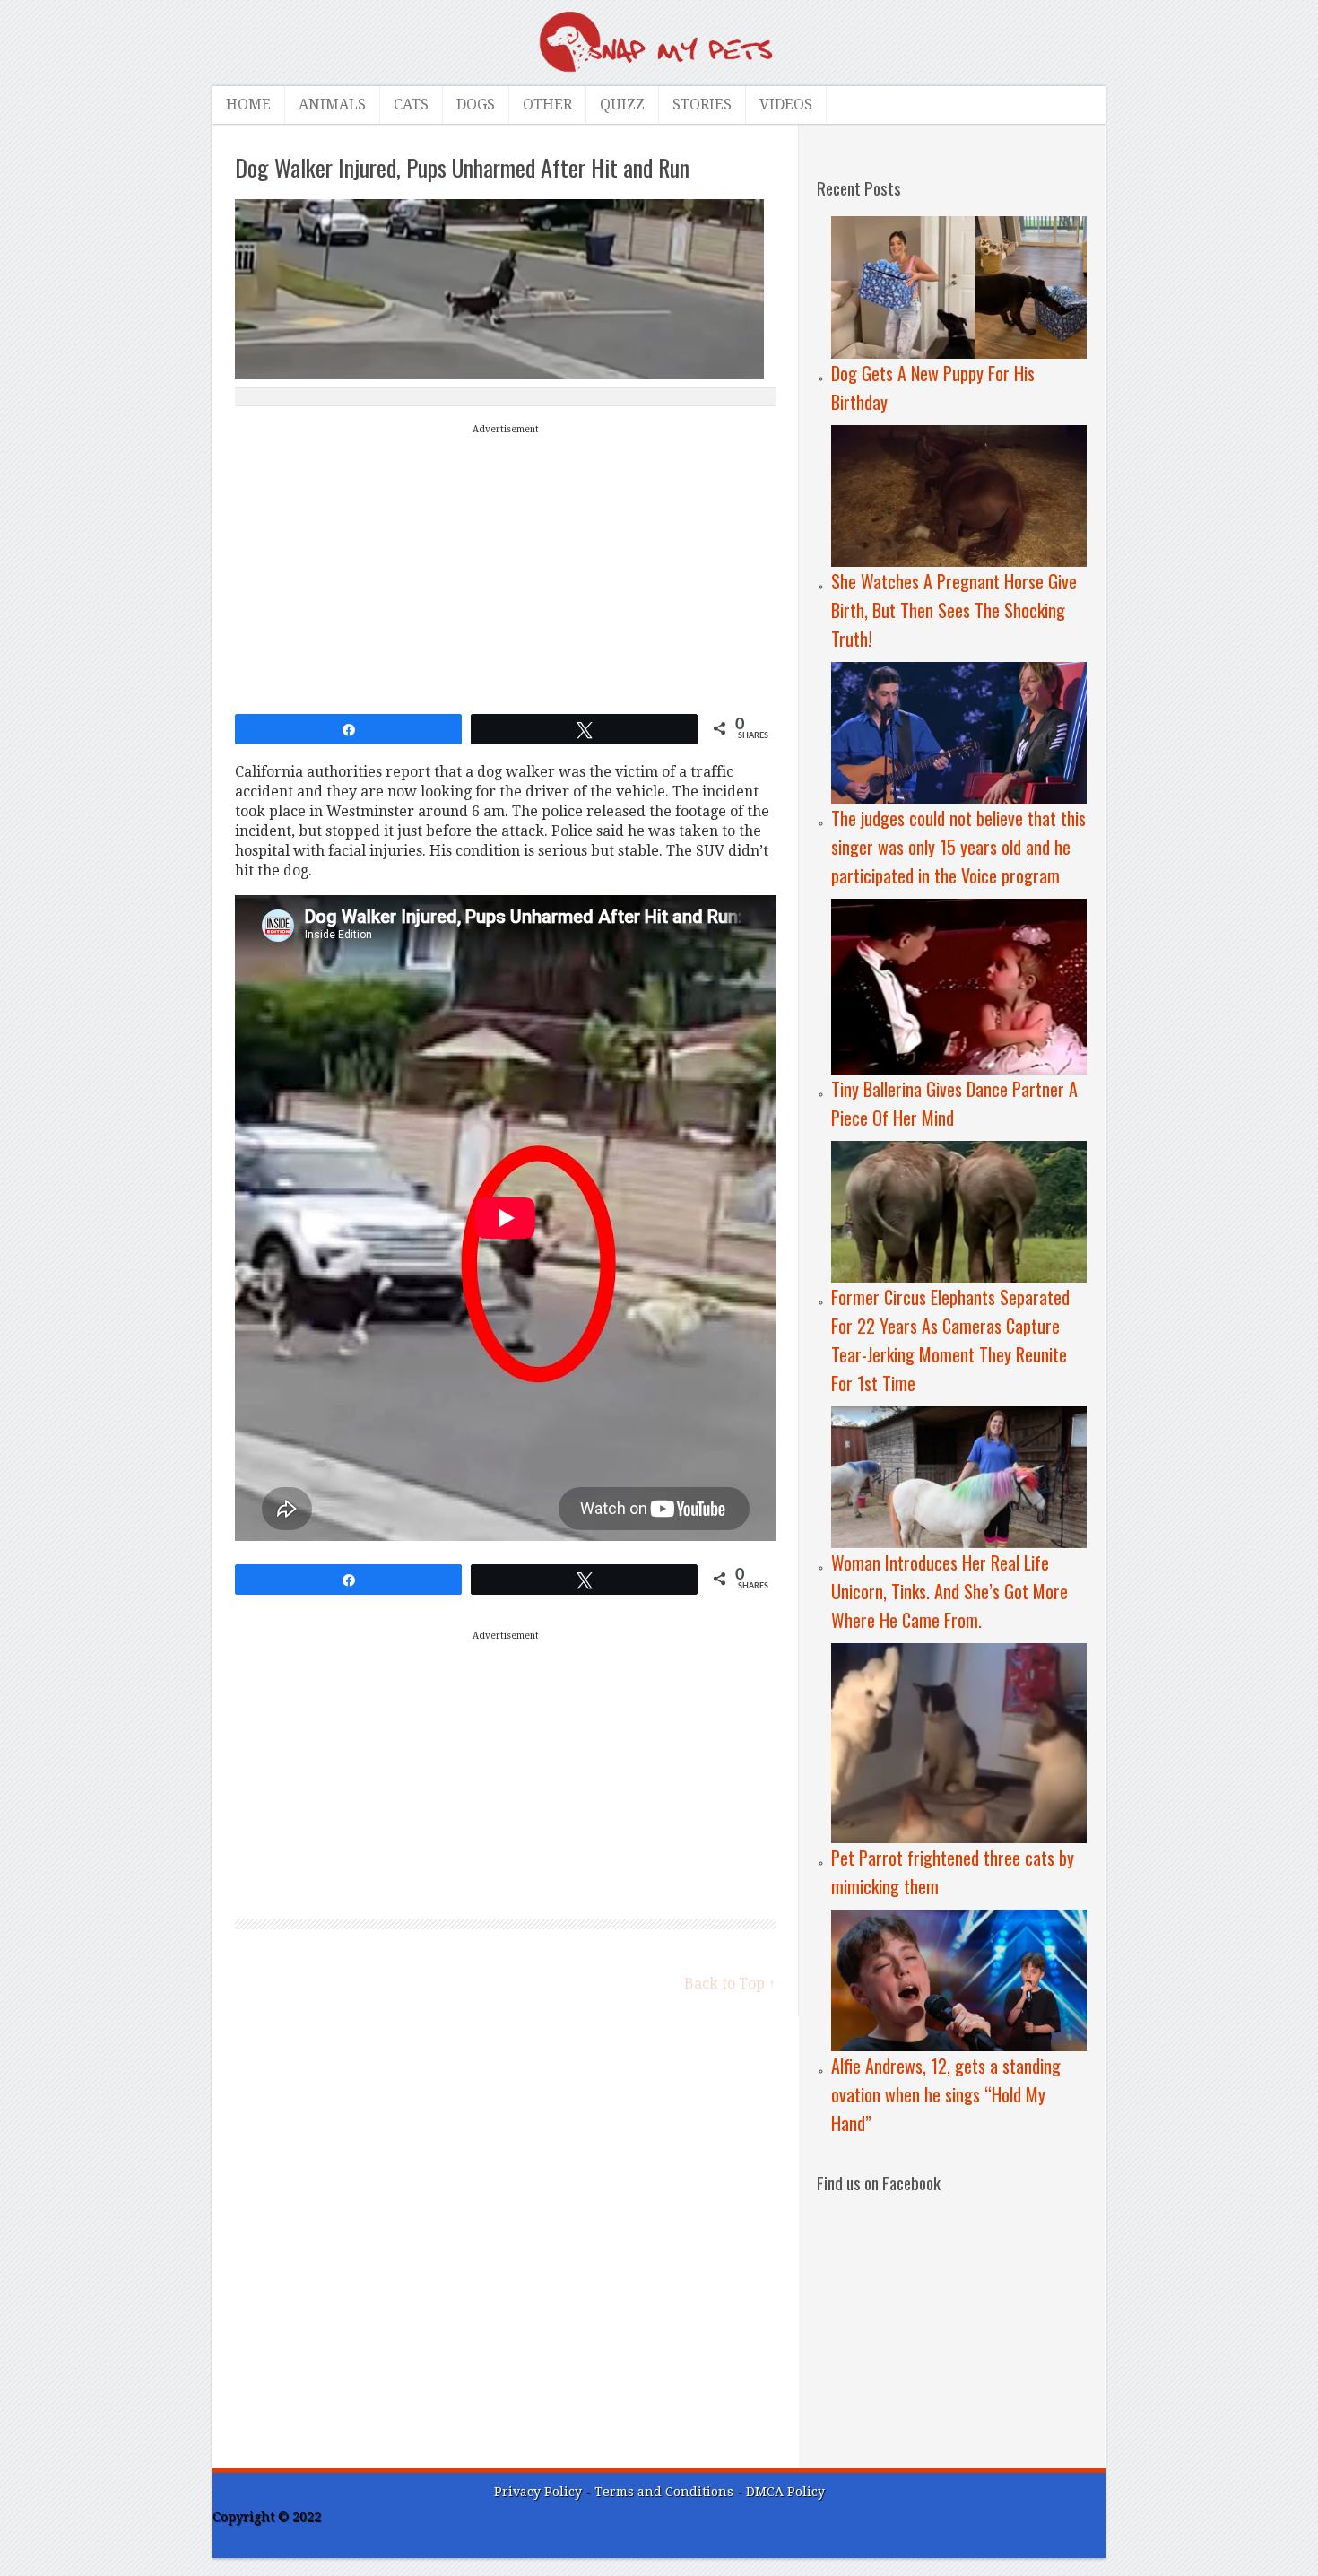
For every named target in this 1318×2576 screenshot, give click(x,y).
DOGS (476, 104)
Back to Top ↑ (730, 1984)
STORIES (702, 104)
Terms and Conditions (666, 2492)
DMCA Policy (785, 2492)
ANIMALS (332, 104)
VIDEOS (786, 104)
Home (248, 104)
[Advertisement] (506, 565)
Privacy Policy (538, 2492)
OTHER (547, 104)
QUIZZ (622, 104)
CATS (411, 104)
